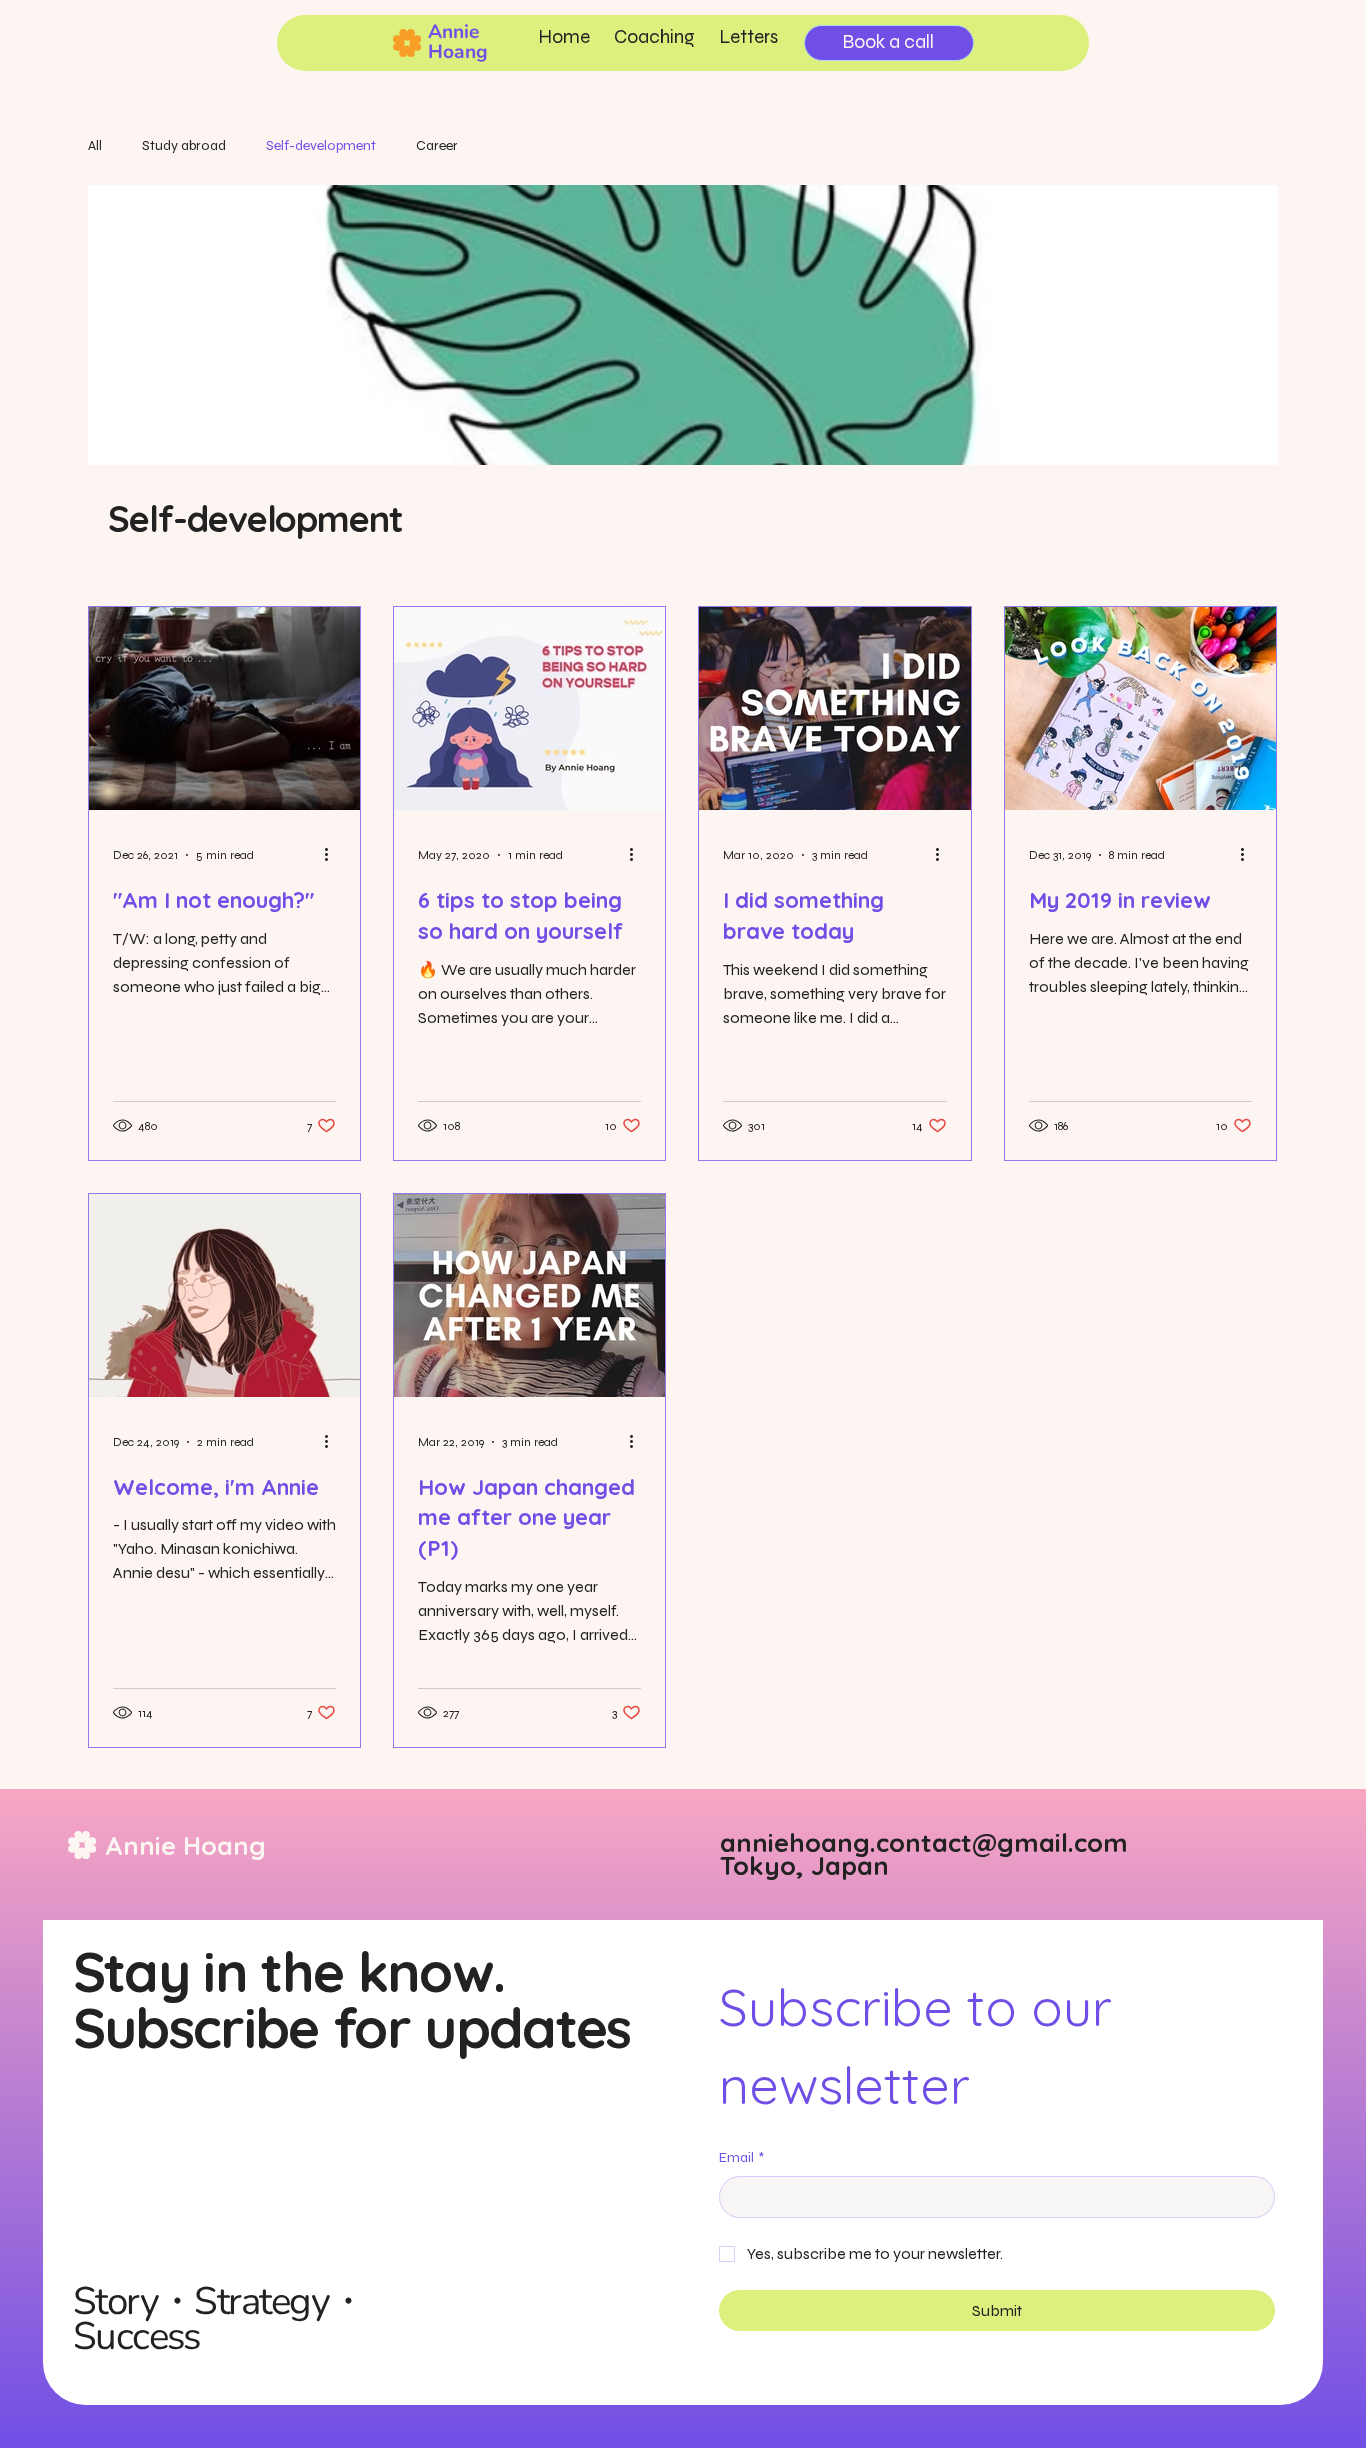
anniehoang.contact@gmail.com (924, 1842)
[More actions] (333, 855)
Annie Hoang (458, 41)
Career (437, 145)
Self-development (321, 145)
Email (741, 2157)
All (95, 145)
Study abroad (184, 145)
